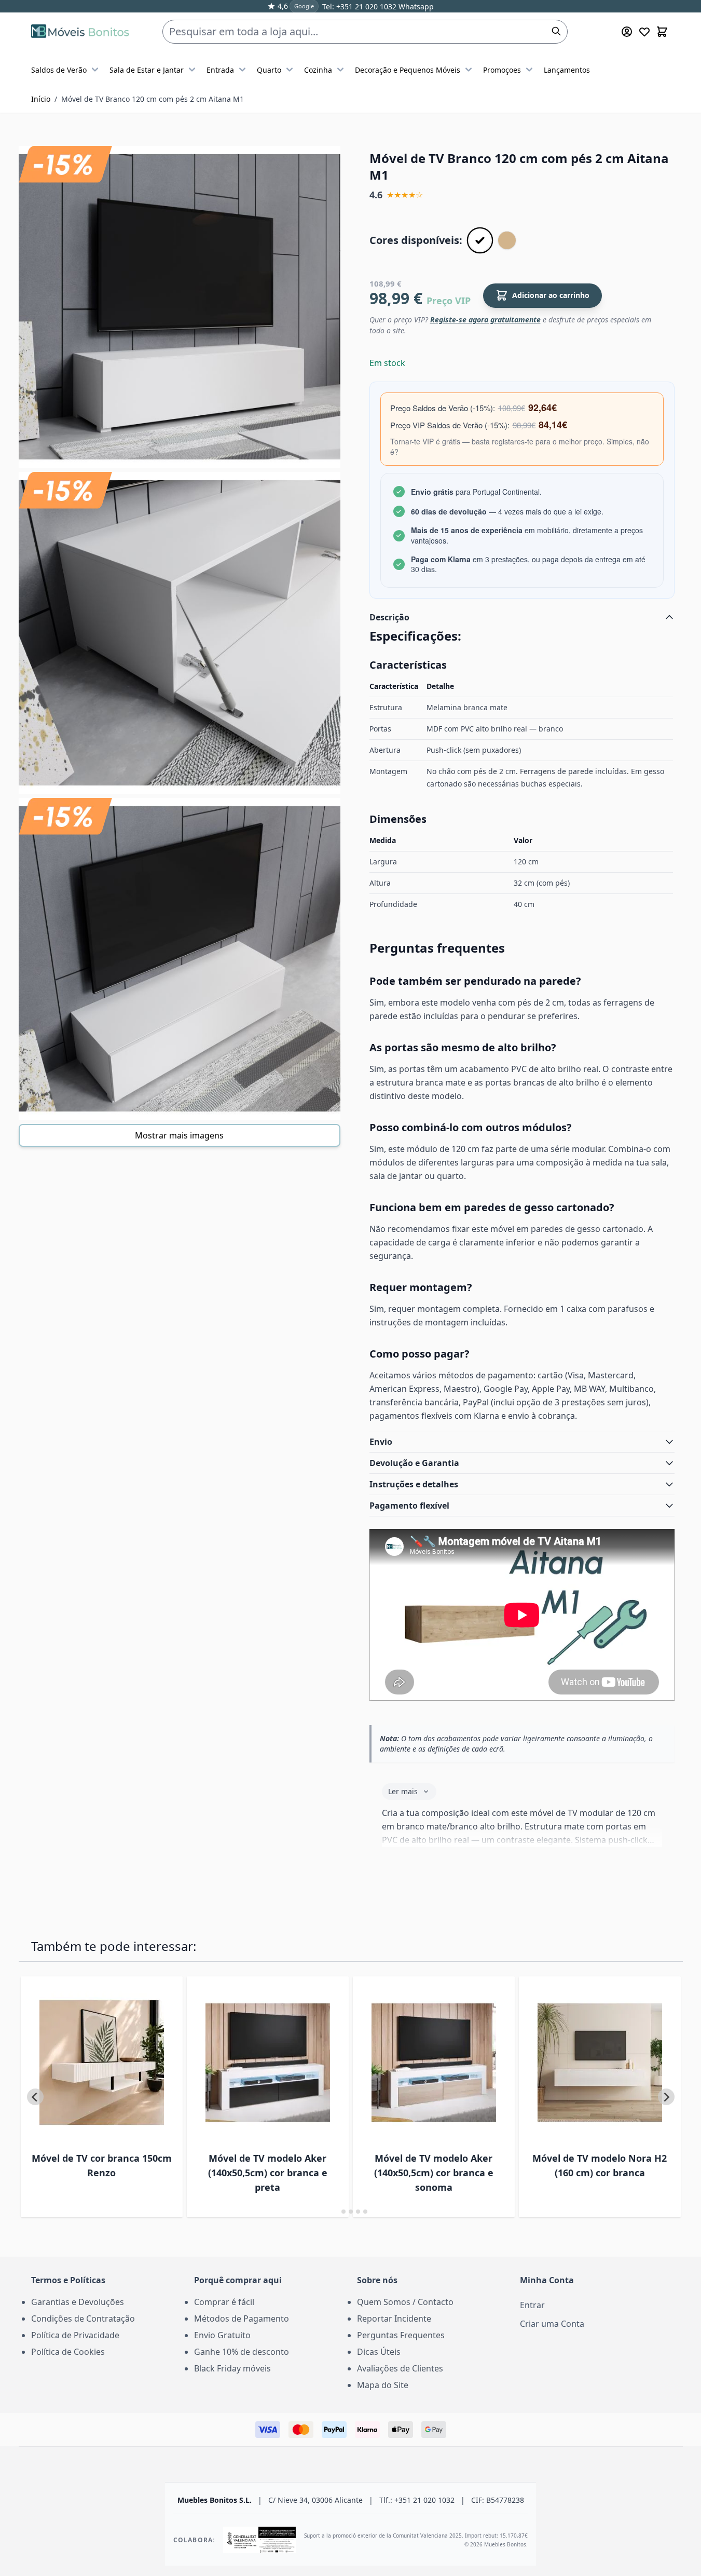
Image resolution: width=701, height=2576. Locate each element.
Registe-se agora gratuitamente (485, 320)
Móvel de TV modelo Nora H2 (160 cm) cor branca (600, 2165)
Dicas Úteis (379, 2352)
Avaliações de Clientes (400, 2368)
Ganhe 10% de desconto (242, 2352)
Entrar (532, 2305)
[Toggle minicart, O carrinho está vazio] (662, 32)
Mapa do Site (383, 2385)
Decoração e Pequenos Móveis (408, 70)
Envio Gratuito (222, 2335)
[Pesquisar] (556, 31)
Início (41, 99)
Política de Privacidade (75, 2335)
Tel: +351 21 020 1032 (359, 6)
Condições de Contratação (83, 2319)
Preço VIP (449, 301)
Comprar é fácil (224, 2302)
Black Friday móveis (232, 2368)
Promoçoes (502, 70)
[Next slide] (666, 2097)
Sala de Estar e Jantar (147, 70)
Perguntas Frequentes (401, 2335)
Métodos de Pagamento (242, 2319)
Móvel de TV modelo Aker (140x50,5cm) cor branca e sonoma (434, 2173)
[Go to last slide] (35, 2097)
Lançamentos (567, 70)
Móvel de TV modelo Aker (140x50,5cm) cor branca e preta (268, 2173)
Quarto (269, 70)
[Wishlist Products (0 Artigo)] (644, 32)
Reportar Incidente (394, 2319)
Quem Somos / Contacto (405, 2302)
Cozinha (318, 70)
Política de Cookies (68, 2352)
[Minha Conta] (627, 32)
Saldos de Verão (59, 70)
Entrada (220, 70)
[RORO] (507, 240)
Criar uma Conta (552, 2324)
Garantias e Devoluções (78, 2302)
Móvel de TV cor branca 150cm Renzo (102, 2165)
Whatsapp (415, 6)
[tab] (336, 2212)
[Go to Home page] (80, 31)
